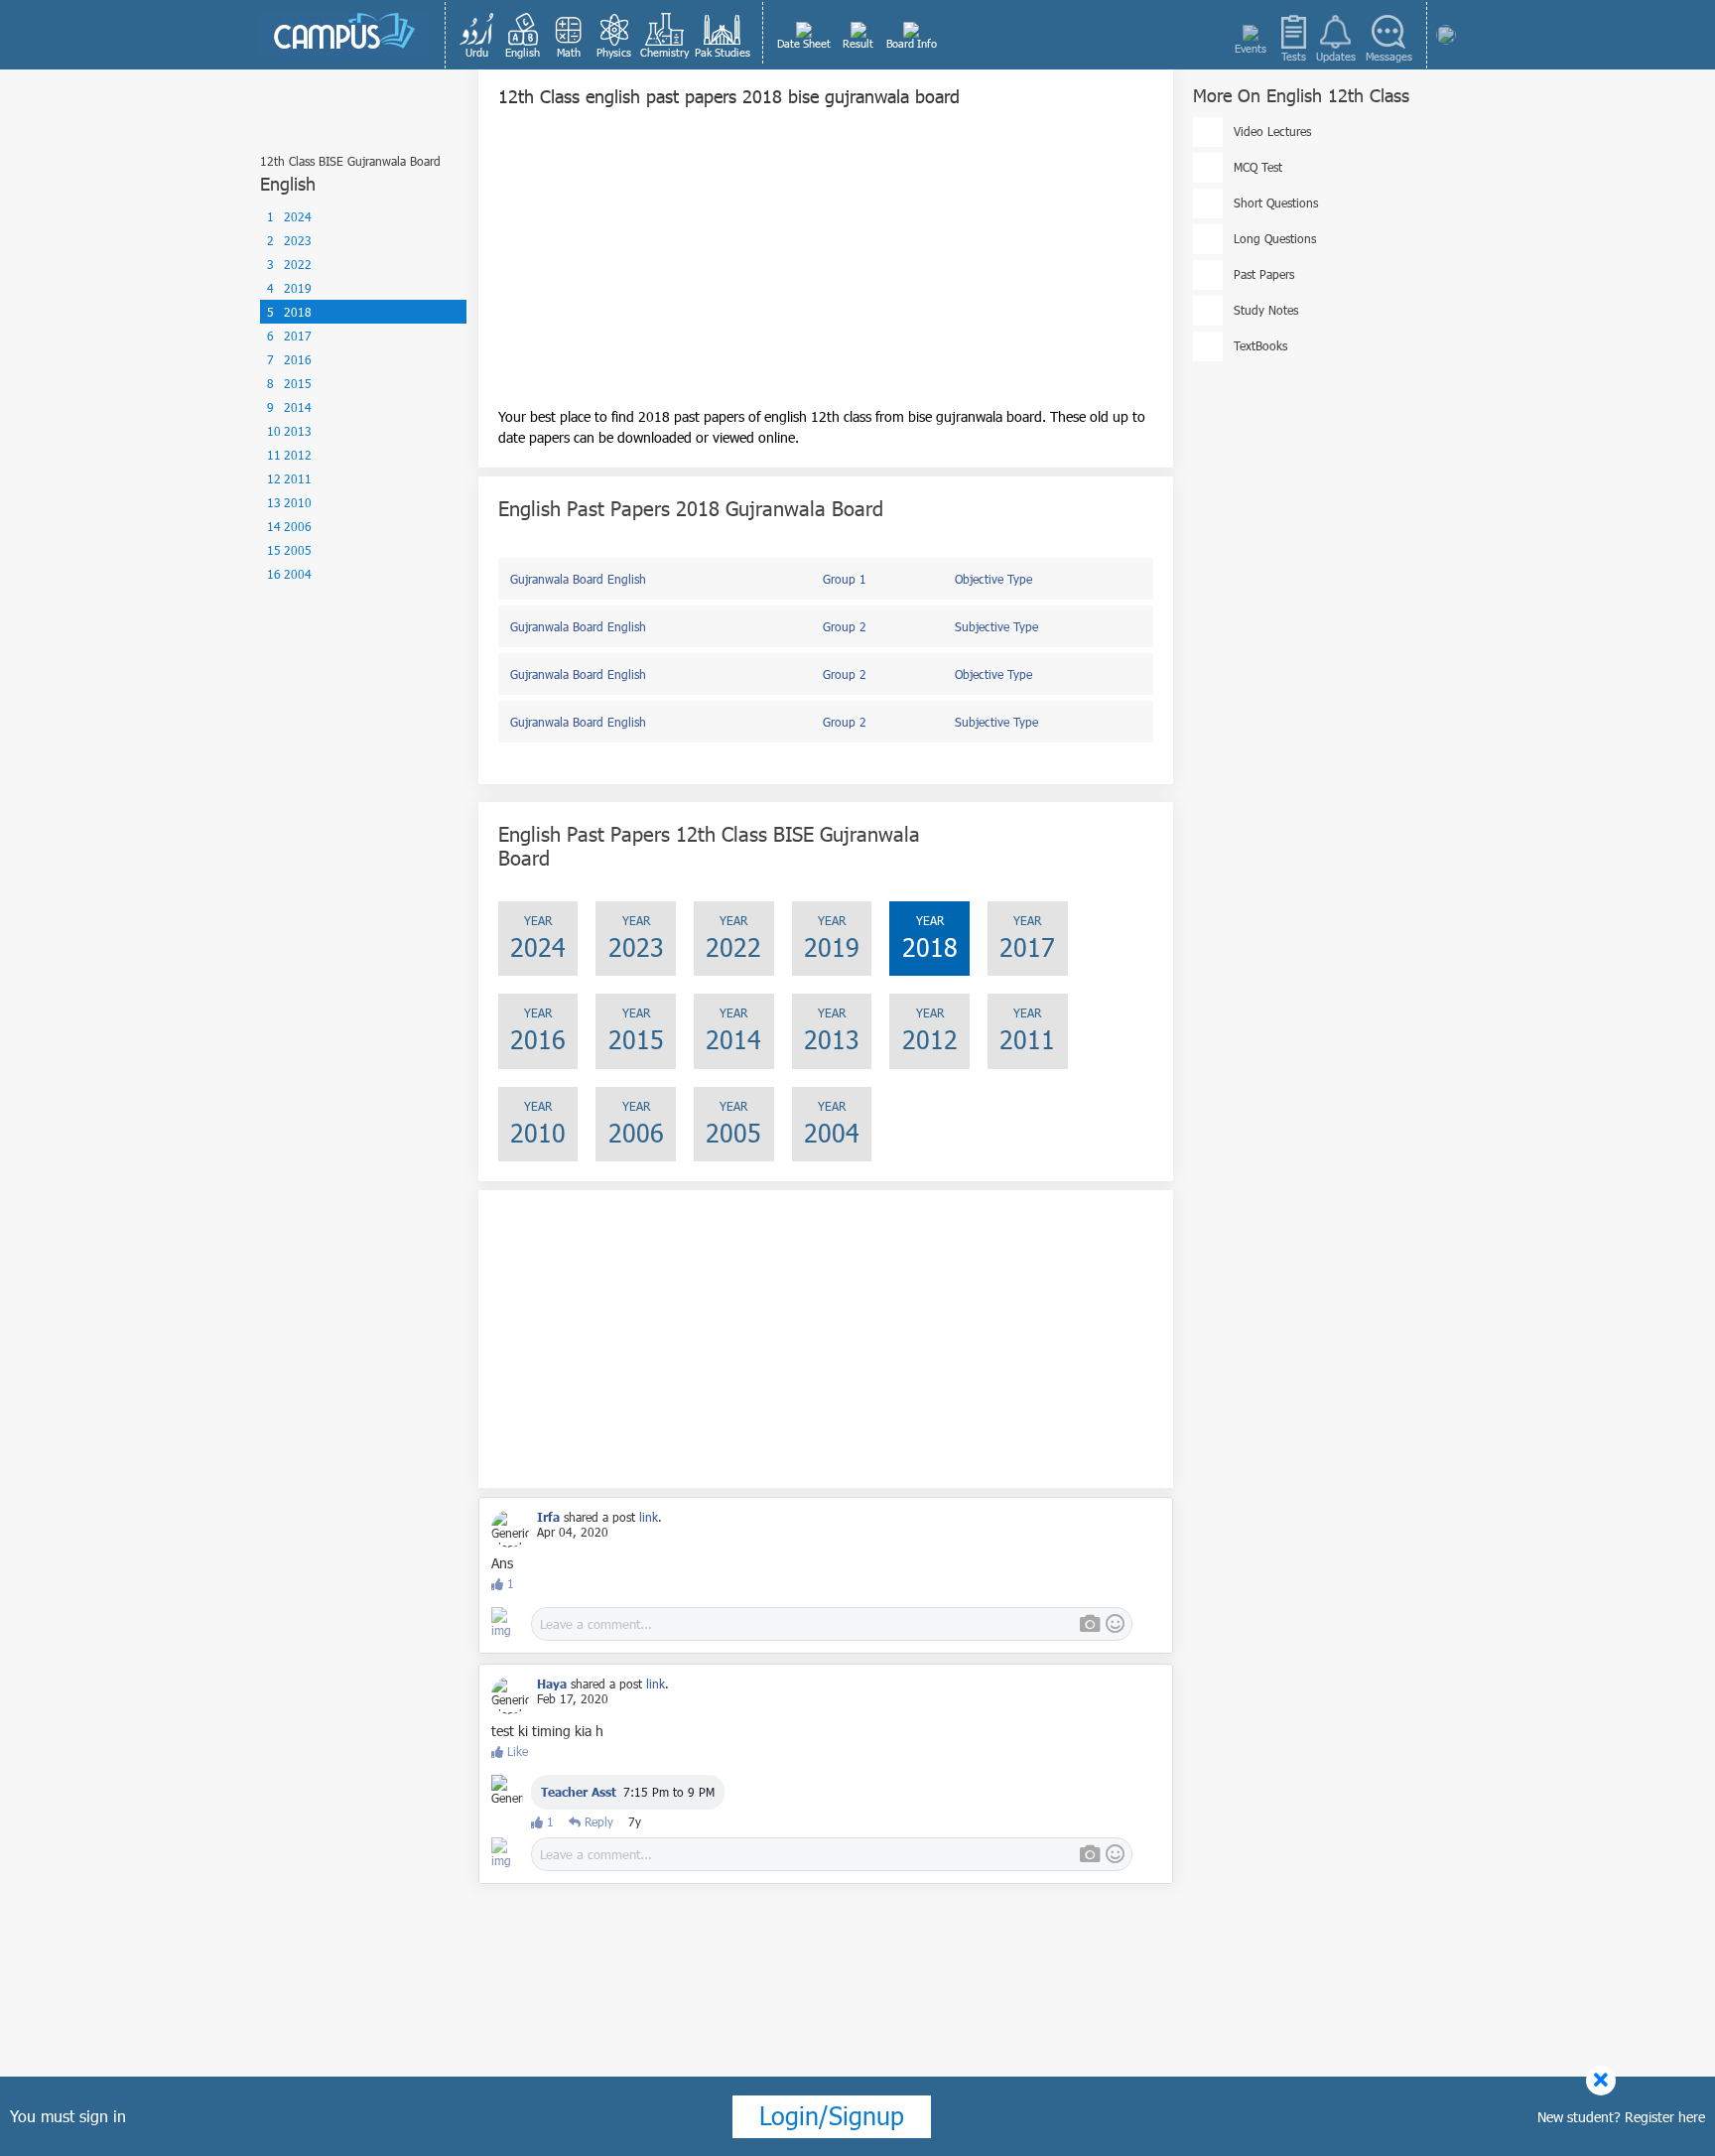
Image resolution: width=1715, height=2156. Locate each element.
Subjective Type (996, 626)
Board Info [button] (912, 43)
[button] (477, 35)
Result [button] (858, 43)
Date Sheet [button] (804, 43)
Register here (1665, 2117)
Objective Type (993, 579)
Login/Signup (832, 2115)
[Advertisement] (826, 267)
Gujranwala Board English (578, 579)
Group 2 (845, 626)
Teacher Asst (579, 1792)
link (649, 1517)
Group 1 (845, 579)
